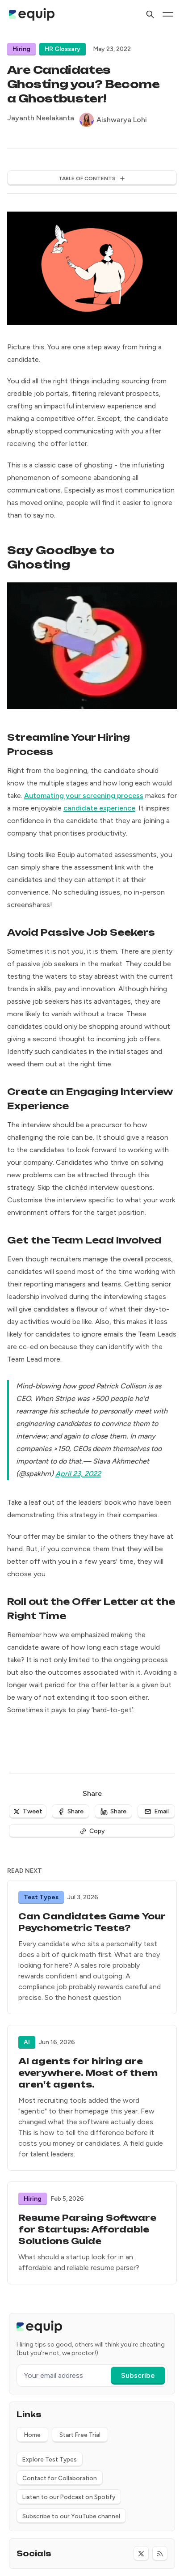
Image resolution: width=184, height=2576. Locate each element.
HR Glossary (63, 49)
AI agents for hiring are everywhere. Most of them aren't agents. (88, 2073)
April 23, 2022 (78, 1474)
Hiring (21, 49)
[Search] (150, 14)
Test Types (41, 1897)
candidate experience (99, 808)
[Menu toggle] (168, 14)
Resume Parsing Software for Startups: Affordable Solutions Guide (87, 2230)
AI (27, 2042)
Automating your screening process (84, 796)
